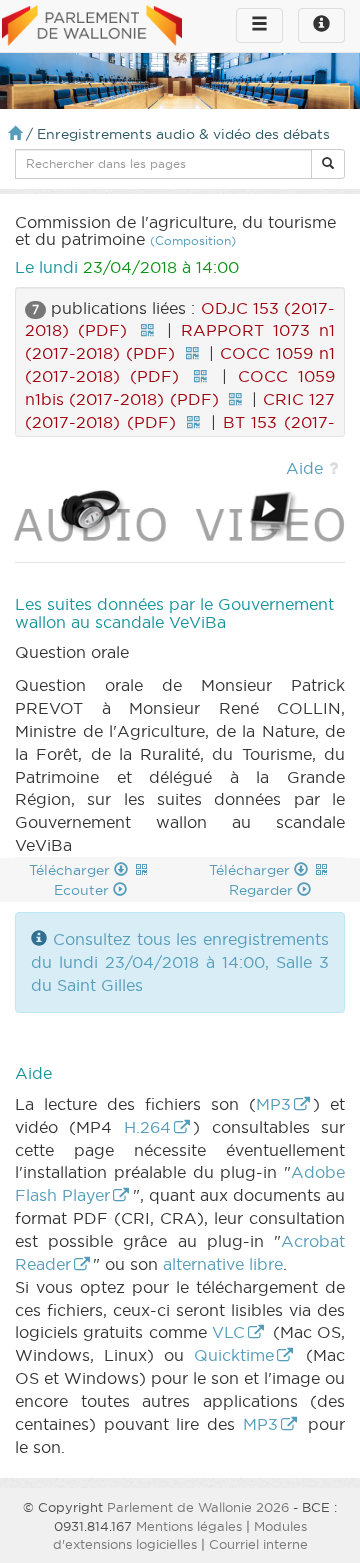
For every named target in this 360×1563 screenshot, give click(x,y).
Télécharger (71, 870)
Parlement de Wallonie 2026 (198, 1507)
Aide (304, 468)
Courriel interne (258, 1544)
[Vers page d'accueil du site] (92, 27)
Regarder (263, 890)
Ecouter (83, 890)
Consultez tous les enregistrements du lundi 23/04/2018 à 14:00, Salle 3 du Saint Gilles (180, 962)
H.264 (147, 1127)
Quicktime (234, 1355)
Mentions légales (189, 1526)
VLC (228, 1332)
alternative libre (223, 1264)
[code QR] (147, 330)
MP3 (273, 1104)
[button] (328, 164)
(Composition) (193, 240)
